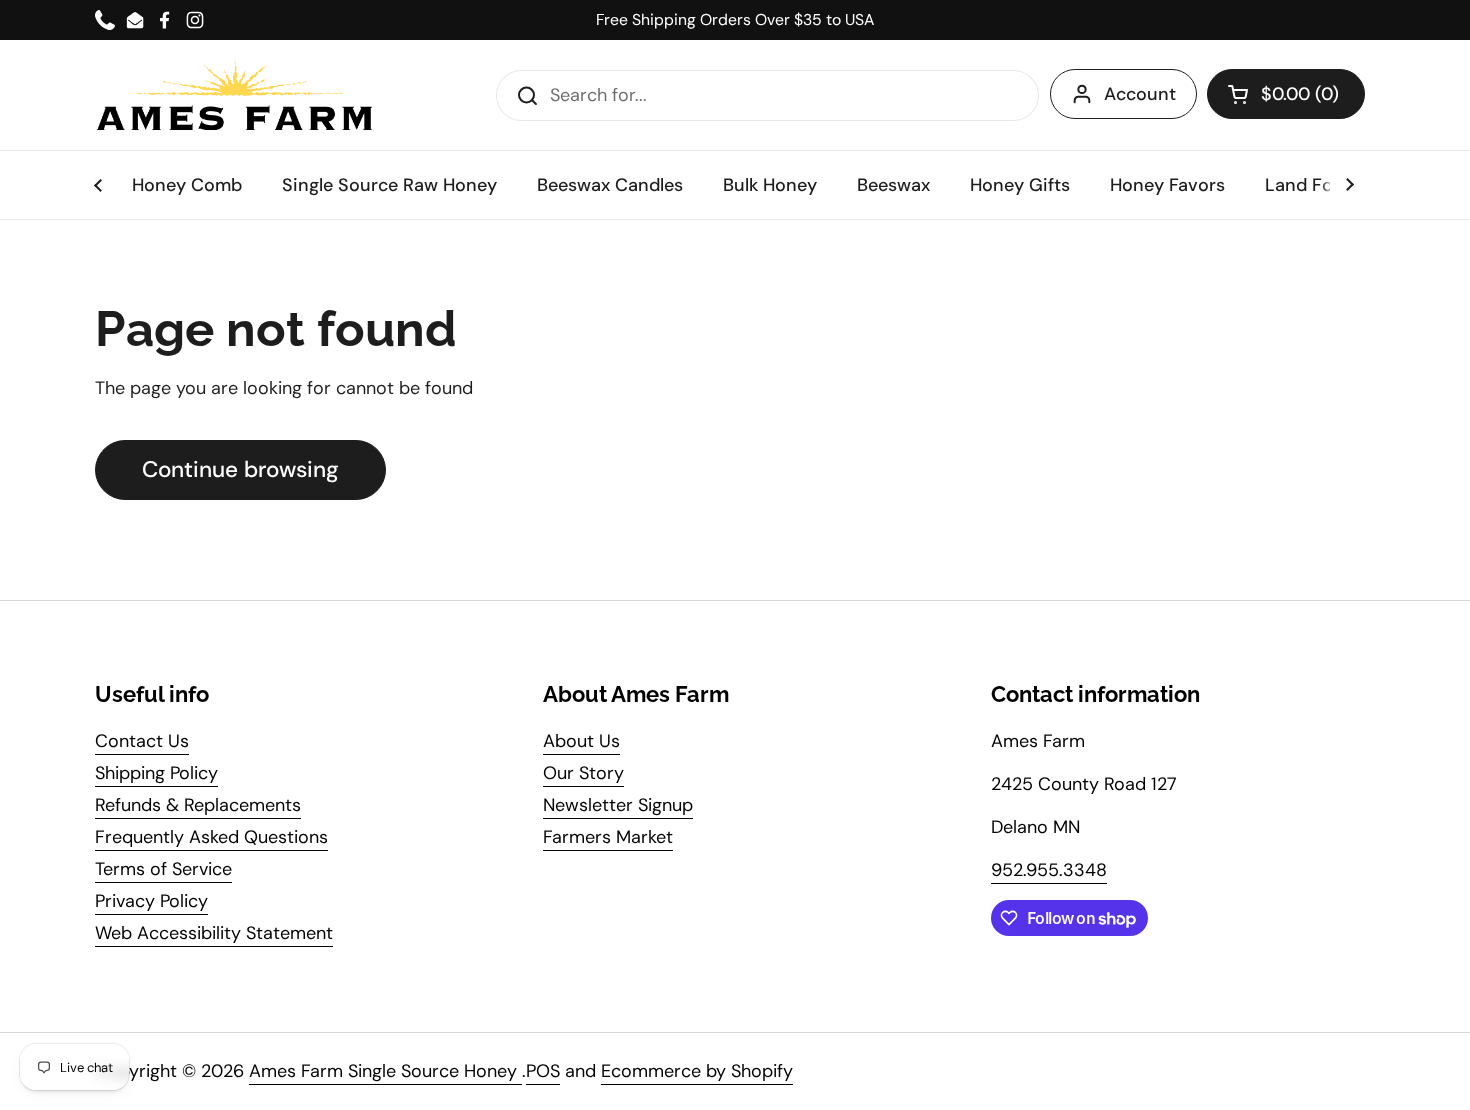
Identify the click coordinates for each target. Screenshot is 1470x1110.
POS (543, 1071)
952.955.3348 (1049, 870)
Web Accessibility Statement (214, 933)
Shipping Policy (156, 773)
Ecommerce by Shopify (697, 1071)
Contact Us (142, 741)
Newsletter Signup (618, 805)
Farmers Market (608, 837)
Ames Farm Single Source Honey (385, 1071)
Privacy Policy (151, 901)
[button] (1286, 94)
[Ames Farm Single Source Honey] (235, 95)
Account (1140, 94)
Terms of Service (163, 869)
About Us (581, 741)
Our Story (583, 773)
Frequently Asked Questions (211, 837)
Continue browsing (240, 469)
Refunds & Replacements (198, 805)
